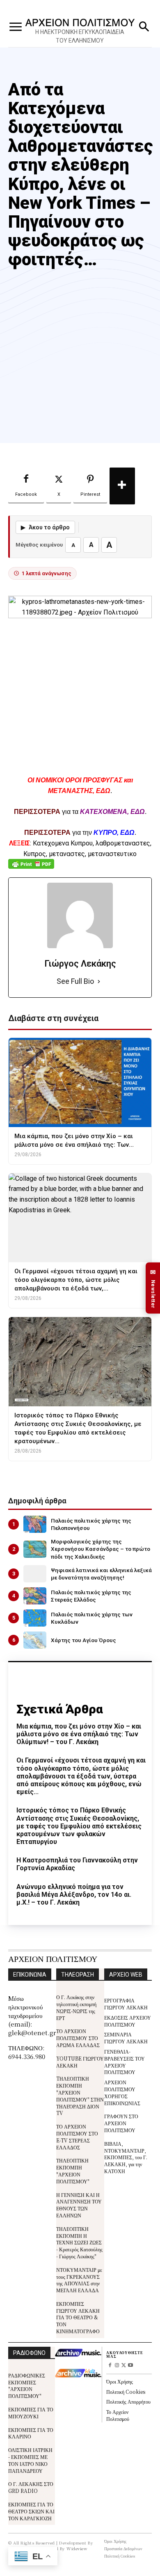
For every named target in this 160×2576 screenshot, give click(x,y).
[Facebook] (110, 2366)
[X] (124, 2366)
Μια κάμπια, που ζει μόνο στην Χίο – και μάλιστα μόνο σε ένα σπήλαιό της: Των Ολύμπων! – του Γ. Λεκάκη (79, 1734)
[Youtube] (131, 2366)
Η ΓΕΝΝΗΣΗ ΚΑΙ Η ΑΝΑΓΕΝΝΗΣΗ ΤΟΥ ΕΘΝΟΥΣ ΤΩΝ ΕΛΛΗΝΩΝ (79, 2205)
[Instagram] (117, 2366)
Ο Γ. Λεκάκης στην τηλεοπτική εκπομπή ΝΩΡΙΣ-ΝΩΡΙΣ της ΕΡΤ (76, 2007)
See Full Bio (75, 981)
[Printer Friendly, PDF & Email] (31, 868)
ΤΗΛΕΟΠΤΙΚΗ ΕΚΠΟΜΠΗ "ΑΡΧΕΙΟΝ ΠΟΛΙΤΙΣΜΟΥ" (73, 2170)
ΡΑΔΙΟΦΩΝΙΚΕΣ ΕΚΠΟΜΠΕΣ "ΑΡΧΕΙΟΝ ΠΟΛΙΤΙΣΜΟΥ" (27, 2385)
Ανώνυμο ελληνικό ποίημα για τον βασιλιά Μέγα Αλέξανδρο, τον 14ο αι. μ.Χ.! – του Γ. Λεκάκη (74, 1895)
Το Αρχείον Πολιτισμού (118, 2415)
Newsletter (153, 1288)
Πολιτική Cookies (126, 2392)
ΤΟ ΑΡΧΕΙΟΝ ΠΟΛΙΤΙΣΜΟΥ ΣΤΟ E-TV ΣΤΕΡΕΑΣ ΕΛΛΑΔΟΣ (77, 2136)
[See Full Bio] (99, 982)
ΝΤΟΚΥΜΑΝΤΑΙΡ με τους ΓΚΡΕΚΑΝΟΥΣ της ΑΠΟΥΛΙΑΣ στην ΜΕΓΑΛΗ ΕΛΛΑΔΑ (79, 2280)
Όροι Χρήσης (120, 2381)
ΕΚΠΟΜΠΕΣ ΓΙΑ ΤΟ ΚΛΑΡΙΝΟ (31, 2433)
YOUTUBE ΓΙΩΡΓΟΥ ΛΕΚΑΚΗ (80, 2062)
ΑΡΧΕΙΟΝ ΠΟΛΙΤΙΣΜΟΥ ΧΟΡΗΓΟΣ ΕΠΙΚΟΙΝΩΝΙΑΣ (122, 2092)
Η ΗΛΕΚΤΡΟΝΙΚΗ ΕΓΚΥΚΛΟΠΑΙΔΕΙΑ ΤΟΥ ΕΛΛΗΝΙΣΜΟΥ (80, 36)
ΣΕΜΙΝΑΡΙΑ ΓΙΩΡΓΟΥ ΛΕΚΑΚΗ (126, 2038)
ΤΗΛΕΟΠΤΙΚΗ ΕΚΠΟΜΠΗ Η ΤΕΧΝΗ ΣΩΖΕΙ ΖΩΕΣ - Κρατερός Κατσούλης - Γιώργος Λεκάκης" (79, 2242)
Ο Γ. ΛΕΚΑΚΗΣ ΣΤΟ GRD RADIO (31, 2487)
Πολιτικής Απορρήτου (128, 2401)
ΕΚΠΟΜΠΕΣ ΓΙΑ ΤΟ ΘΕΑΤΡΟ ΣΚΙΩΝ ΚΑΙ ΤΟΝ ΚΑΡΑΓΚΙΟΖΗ (31, 2511)
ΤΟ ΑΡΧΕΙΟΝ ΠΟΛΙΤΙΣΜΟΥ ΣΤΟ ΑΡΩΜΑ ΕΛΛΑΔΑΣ (78, 2038)
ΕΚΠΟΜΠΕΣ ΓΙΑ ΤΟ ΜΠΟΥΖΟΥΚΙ (31, 2413)
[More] (122, 486)
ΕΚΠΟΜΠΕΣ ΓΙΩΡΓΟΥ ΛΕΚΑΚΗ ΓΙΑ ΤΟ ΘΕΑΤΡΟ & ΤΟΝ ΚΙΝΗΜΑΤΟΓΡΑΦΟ (78, 2317)
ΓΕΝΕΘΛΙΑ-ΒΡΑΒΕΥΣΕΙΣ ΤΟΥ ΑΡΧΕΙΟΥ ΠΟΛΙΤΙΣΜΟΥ (125, 2062)
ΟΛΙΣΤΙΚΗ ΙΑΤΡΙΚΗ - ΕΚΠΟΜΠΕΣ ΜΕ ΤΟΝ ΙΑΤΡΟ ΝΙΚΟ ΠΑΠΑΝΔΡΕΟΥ (30, 2460)
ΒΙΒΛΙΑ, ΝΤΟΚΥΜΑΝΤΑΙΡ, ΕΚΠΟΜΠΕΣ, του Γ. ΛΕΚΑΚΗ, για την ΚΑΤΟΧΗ (126, 2157)
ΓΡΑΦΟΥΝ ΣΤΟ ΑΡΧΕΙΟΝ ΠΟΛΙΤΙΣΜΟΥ (121, 2123)
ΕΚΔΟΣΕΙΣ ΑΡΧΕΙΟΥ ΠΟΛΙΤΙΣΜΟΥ (128, 2021)
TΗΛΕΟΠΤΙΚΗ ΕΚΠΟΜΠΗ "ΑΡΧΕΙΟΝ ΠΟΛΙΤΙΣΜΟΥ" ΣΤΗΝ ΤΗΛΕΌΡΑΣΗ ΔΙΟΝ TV (80, 2096)
